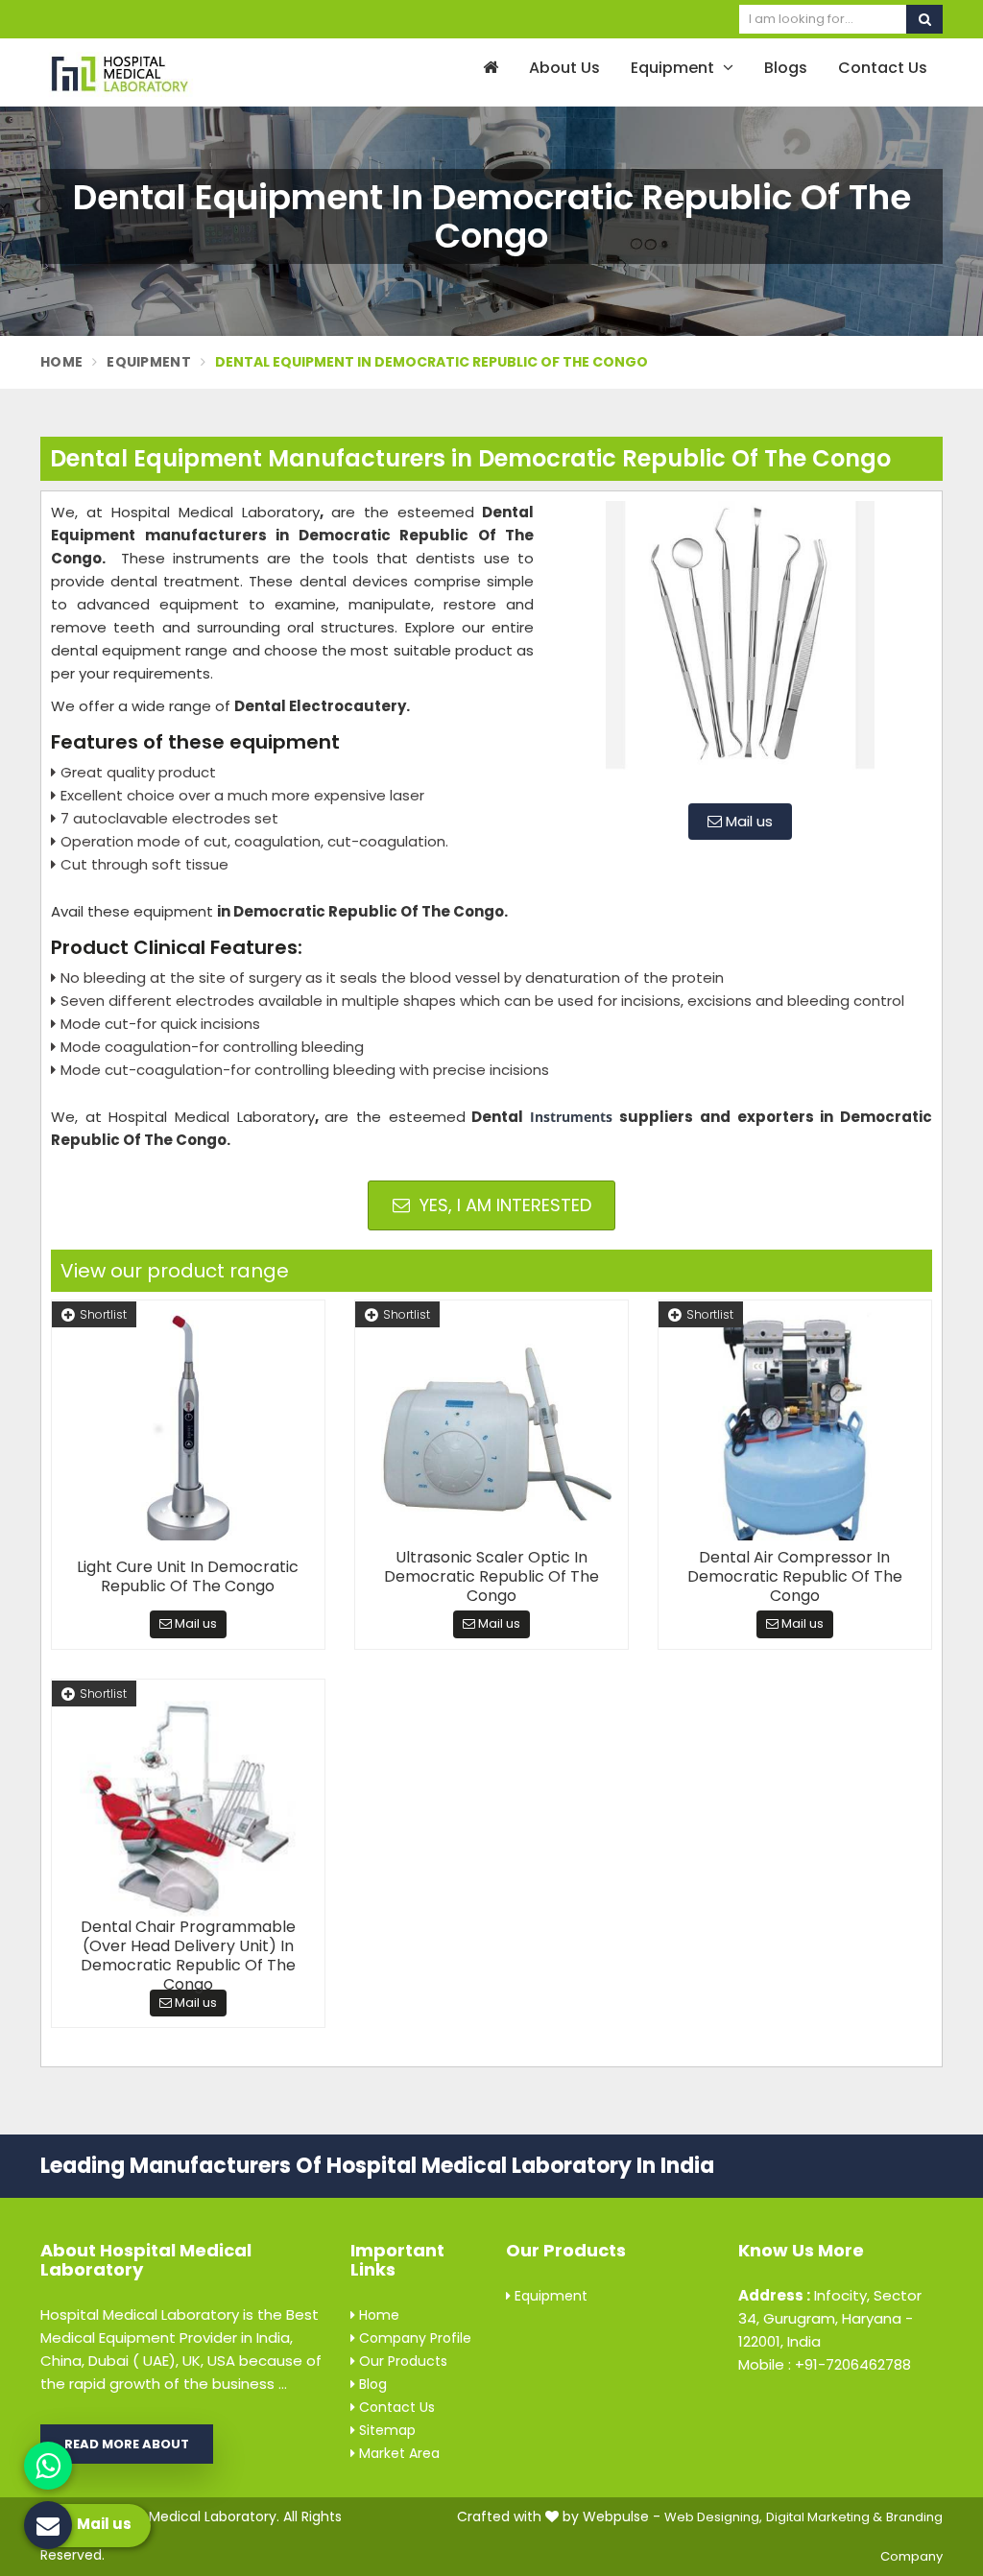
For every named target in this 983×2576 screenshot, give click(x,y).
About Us (564, 68)
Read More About (127, 2444)
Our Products (401, 2361)
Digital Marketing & (824, 2517)
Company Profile (413, 2338)
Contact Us (883, 68)
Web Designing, (713, 2517)
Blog (371, 2384)
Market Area (397, 2453)
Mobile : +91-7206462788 (825, 2364)
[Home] (488, 69)
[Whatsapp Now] (48, 2466)
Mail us (747, 821)
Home (61, 362)
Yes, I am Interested (503, 1205)
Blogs (786, 68)
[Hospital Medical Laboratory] (143, 72)
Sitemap (385, 2430)
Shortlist (103, 1314)
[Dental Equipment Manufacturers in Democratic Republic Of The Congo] (740, 645)
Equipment (674, 68)
